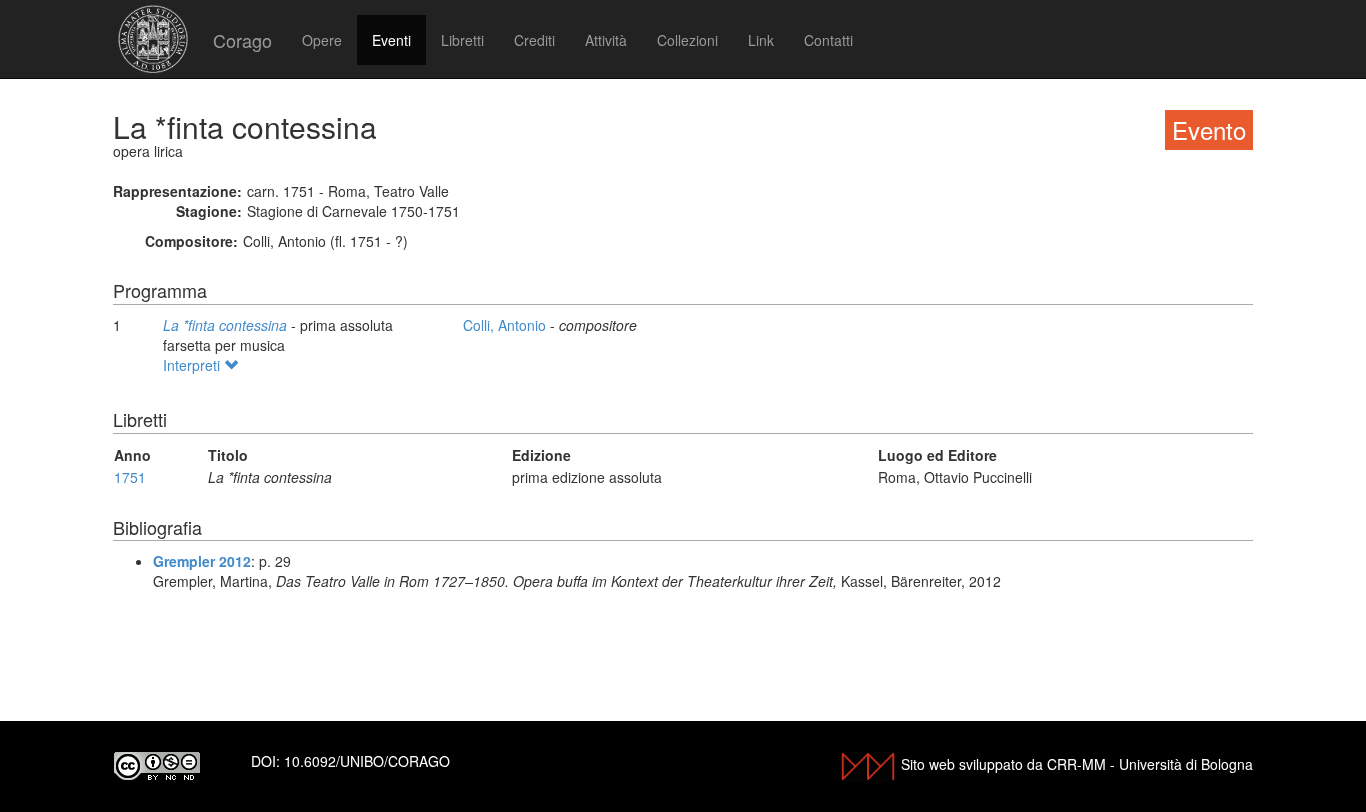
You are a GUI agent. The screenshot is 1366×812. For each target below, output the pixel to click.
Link (761, 40)
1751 (130, 477)
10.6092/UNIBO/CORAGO (367, 761)
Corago (242, 40)
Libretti (462, 40)
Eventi (391, 40)
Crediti (534, 40)
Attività (606, 40)
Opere (322, 40)
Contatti (828, 40)
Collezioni (687, 40)
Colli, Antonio (506, 325)
